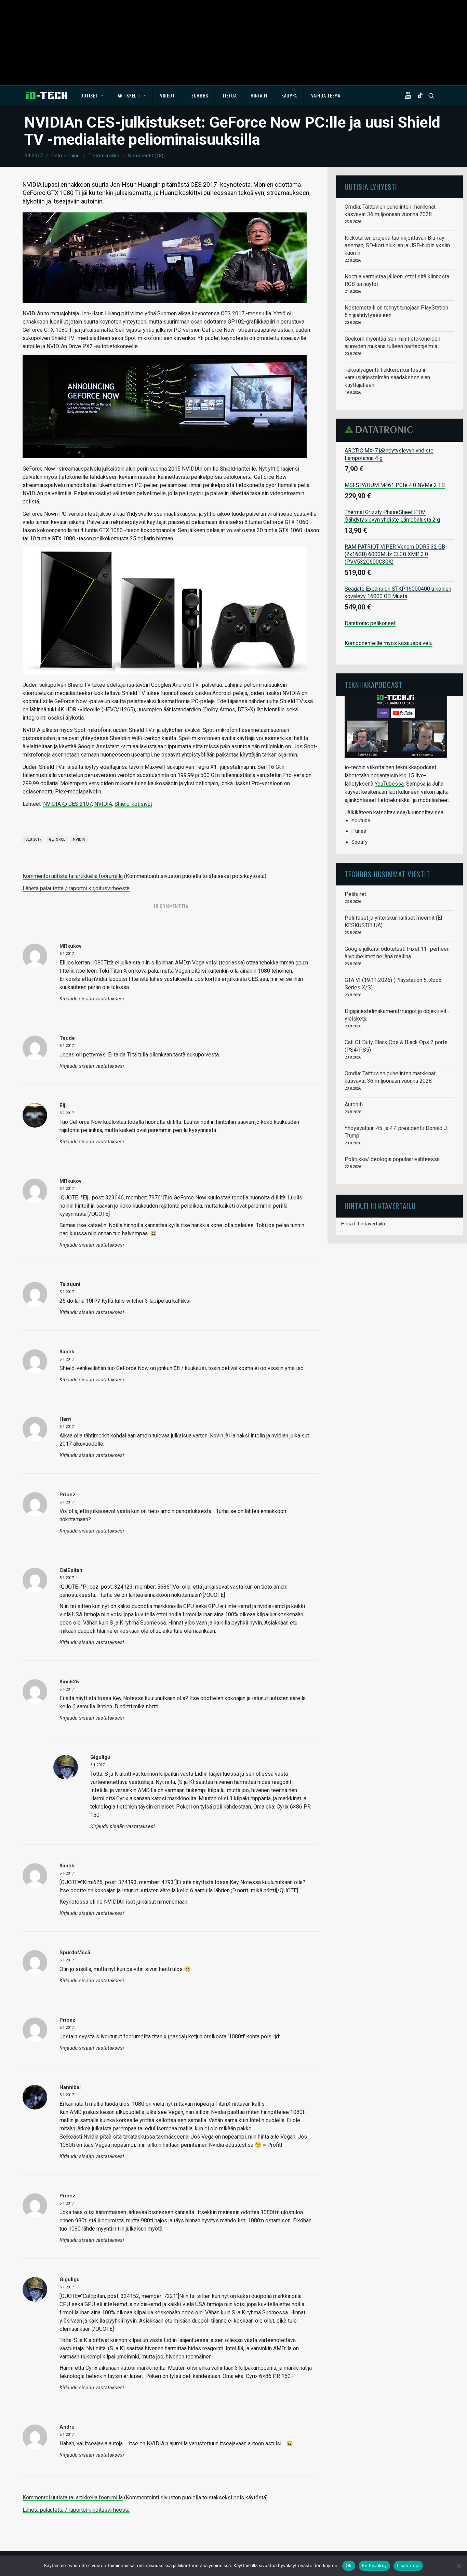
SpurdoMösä (75, 1953)
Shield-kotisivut (133, 804)
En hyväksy (375, 2565)
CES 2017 (33, 839)
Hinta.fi (259, 95)
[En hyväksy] (458, 2566)
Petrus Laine (66, 156)
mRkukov (70, 1181)
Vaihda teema (326, 95)
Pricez (68, 2020)
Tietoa (229, 95)
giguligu (70, 2279)
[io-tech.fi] (47, 95)
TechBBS (198, 95)
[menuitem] (92, 95)
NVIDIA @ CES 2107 (68, 804)
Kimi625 (69, 1682)
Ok (349, 2565)
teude (67, 1038)
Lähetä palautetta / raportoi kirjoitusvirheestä (76, 888)
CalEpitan (71, 1570)
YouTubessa (389, 784)
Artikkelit (129, 95)
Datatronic (381, 430)
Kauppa (289, 95)
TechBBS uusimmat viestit (387, 874)
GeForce (57, 839)
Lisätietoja (408, 2565)
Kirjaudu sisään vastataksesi (92, 999)
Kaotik (67, 1352)
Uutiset (89, 95)
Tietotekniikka (104, 156)
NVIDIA (103, 804)
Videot (167, 95)
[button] (409, 95)
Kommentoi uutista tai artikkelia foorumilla (73, 876)
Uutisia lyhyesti (371, 187)
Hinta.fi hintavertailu (363, 1224)
